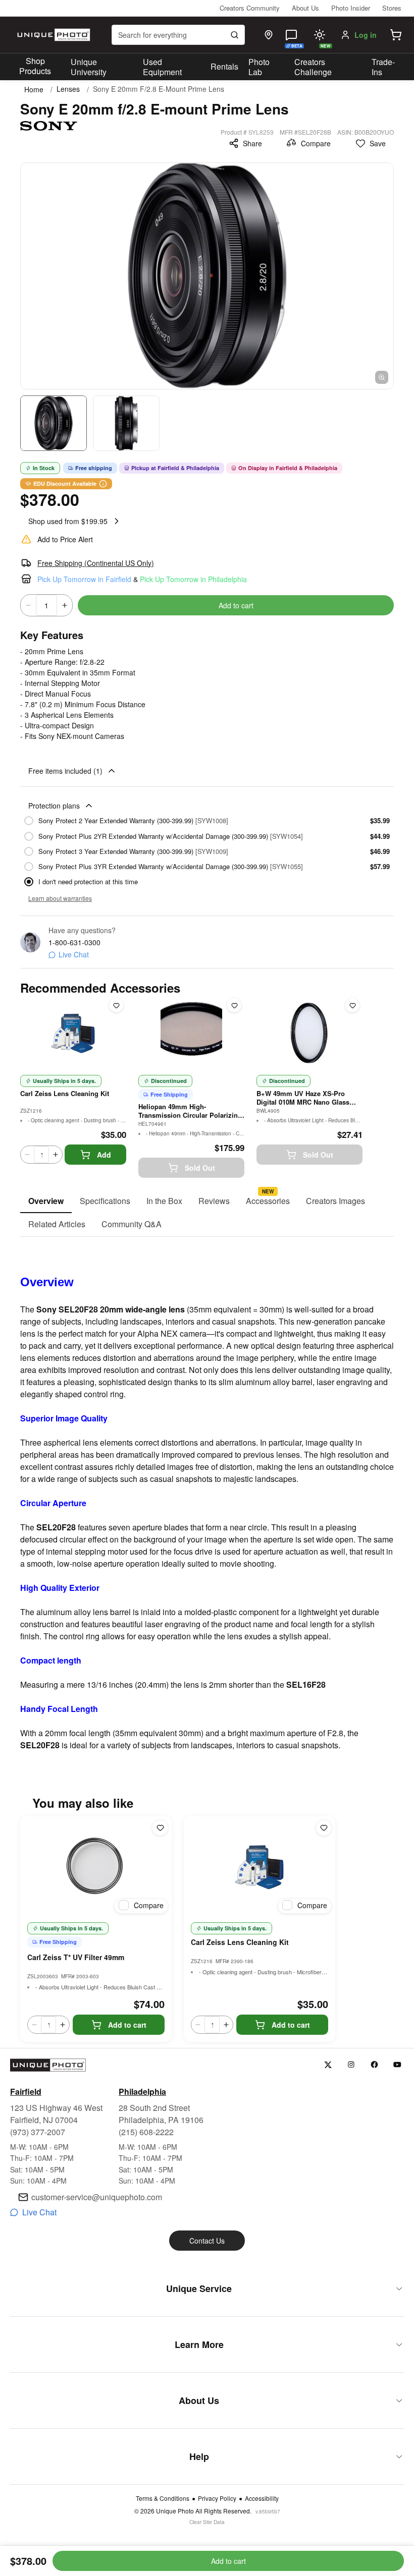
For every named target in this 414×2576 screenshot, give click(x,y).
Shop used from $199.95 (68, 521)
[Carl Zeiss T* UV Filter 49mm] (96, 1867)
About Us (305, 8)
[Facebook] (374, 2065)
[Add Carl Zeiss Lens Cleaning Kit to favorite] (116, 1005)
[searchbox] (178, 35)
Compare (316, 143)
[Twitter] (328, 2065)
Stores (392, 8)
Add (104, 1155)
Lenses (68, 89)
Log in (366, 35)
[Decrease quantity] (28, 605)
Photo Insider (351, 8)
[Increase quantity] (65, 605)
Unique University (89, 67)
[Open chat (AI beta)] (291, 35)
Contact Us (207, 2241)
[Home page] (53, 35)
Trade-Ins (383, 67)
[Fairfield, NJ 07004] (269, 35)
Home (34, 89)
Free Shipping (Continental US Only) (96, 563)
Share (252, 143)
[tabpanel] (207, 1494)
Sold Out (200, 1168)
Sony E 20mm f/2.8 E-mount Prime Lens (159, 89)
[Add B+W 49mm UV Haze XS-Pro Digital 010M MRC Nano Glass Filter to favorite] (352, 1005)
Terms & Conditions (163, 2498)
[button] (396, 35)
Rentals (224, 66)
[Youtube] (398, 2065)
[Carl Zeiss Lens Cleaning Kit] (260, 1867)
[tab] (46, 1201)
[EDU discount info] (103, 484)
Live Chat (74, 954)
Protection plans (54, 806)
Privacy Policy (217, 2498)
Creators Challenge (313, 67)
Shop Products (35, 66)
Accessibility (262, 2498)
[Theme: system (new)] (320, 35)
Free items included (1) (65, 771)
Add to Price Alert (65, 539)
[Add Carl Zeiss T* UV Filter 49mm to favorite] (160, 1828)
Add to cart (236, 605)
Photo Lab (259, 67)
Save (378, 143)
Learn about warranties (60, 898)
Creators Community (250, 8)
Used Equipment (162, 67)
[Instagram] (351, 2065)
